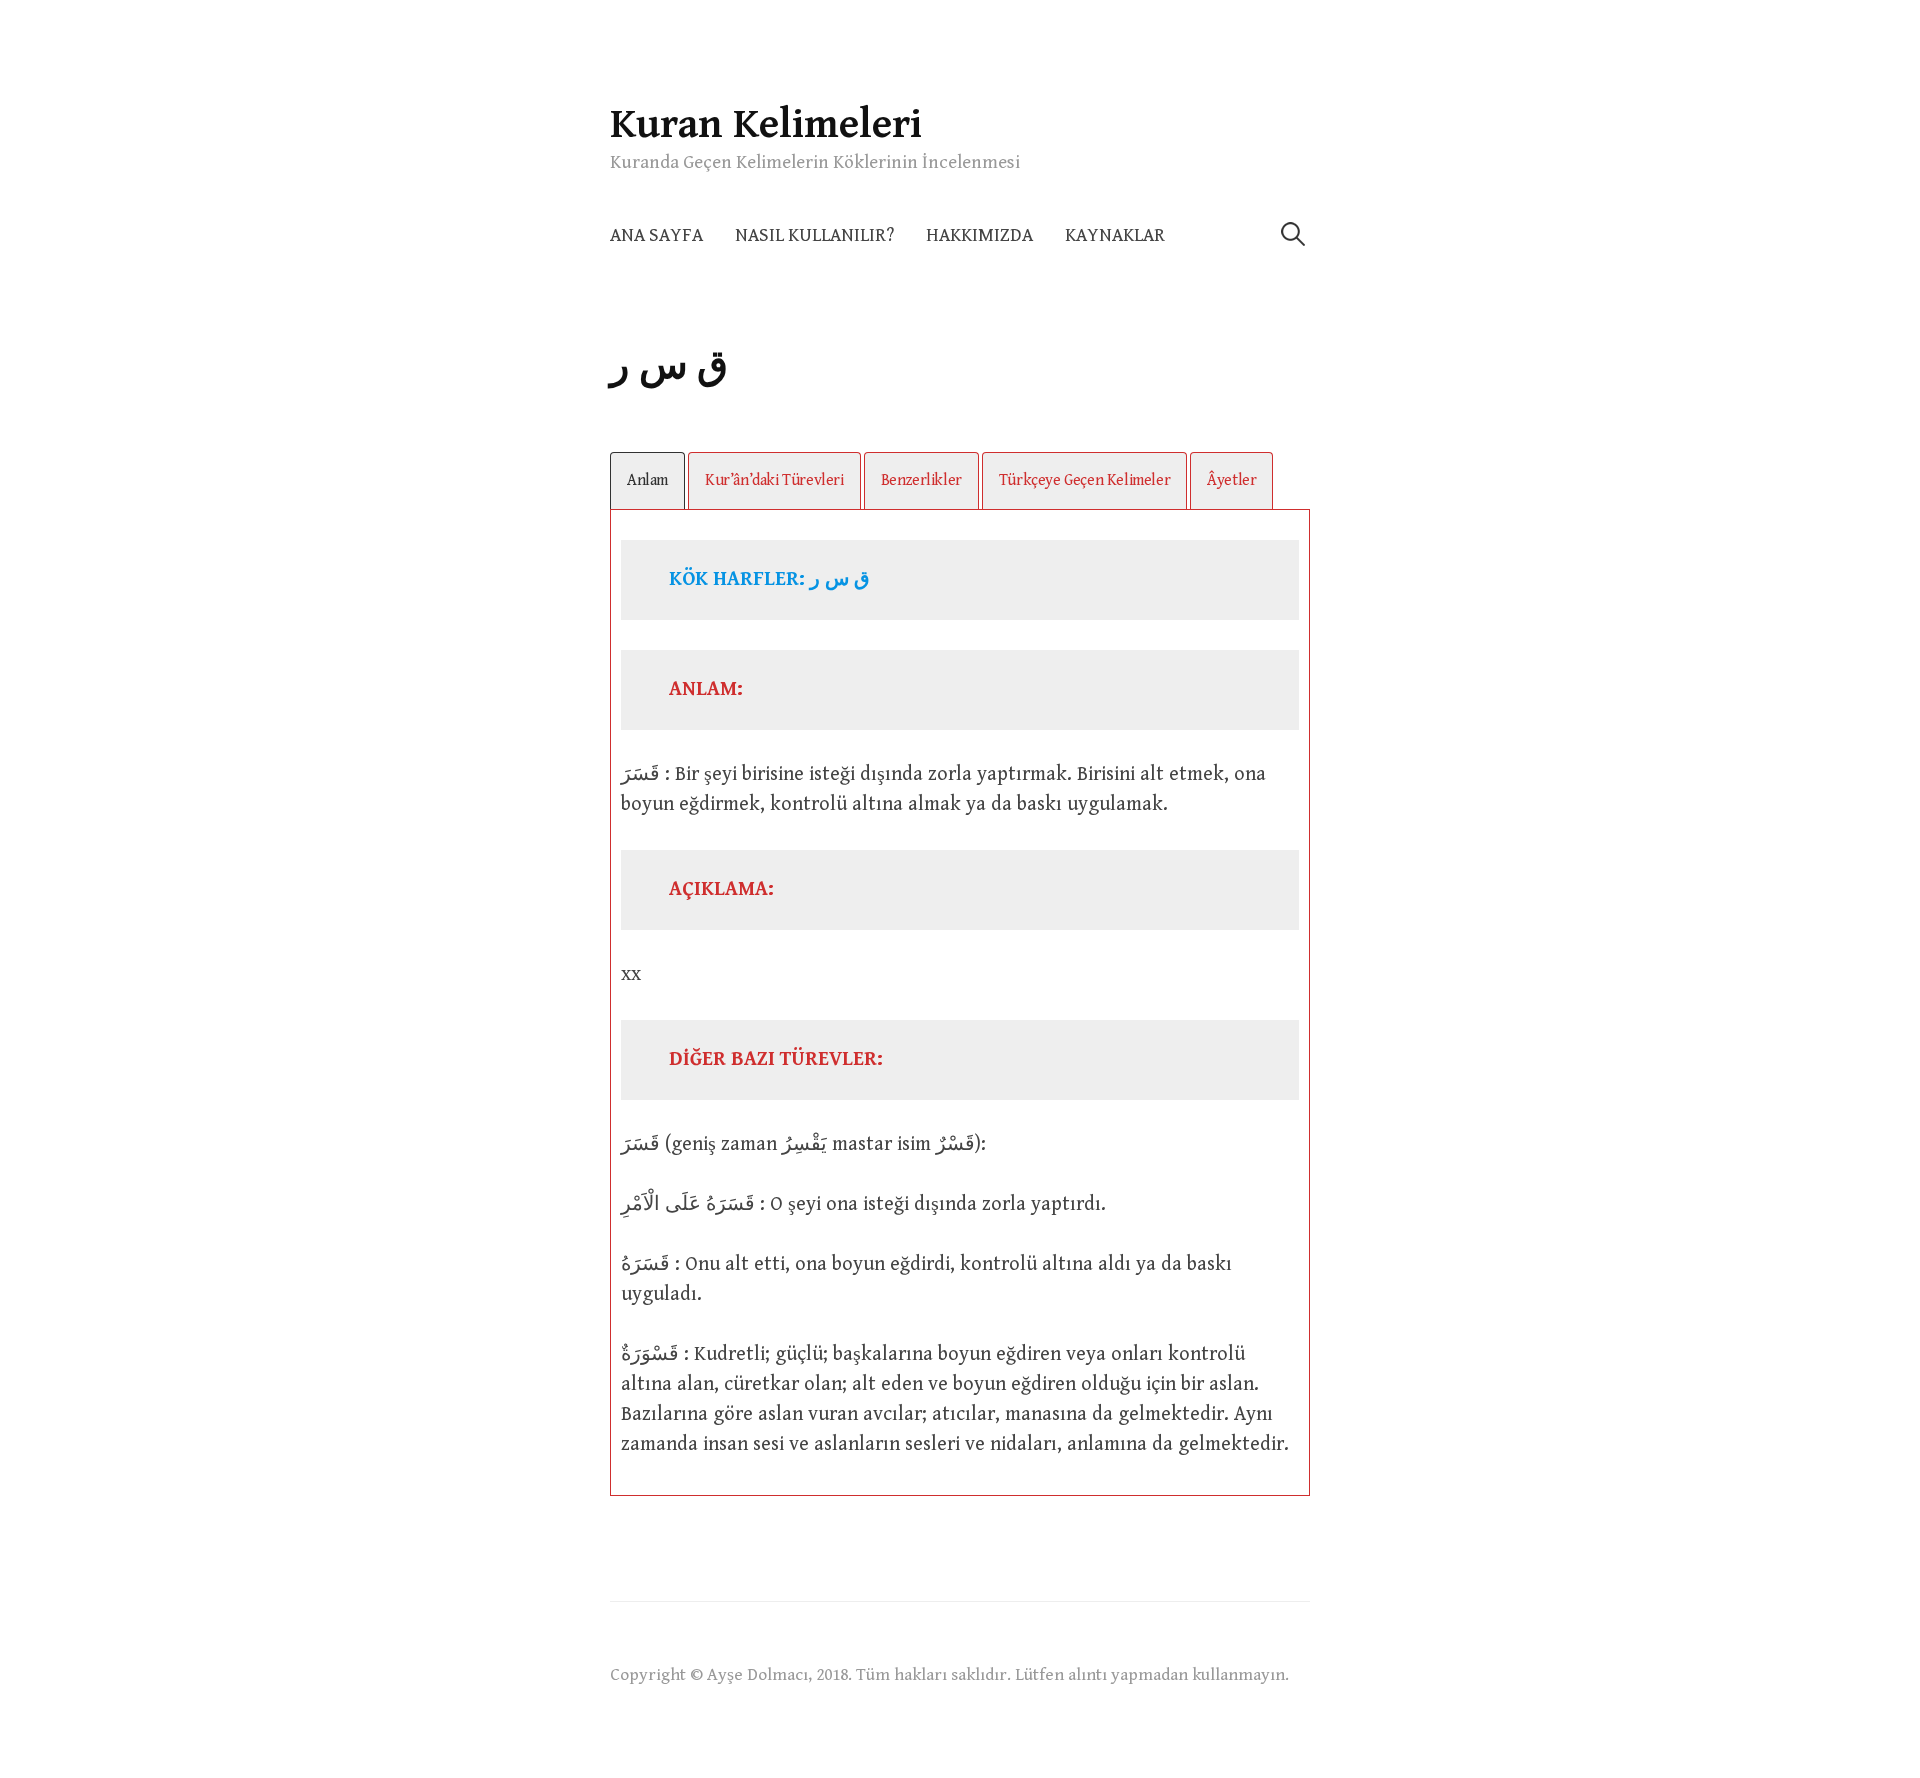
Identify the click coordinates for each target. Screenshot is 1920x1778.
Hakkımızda (979, 235)
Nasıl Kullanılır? (814, 235)
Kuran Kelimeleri (766, 124)
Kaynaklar (1115, 235)
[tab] (647, 480)
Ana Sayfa (656, 235)
